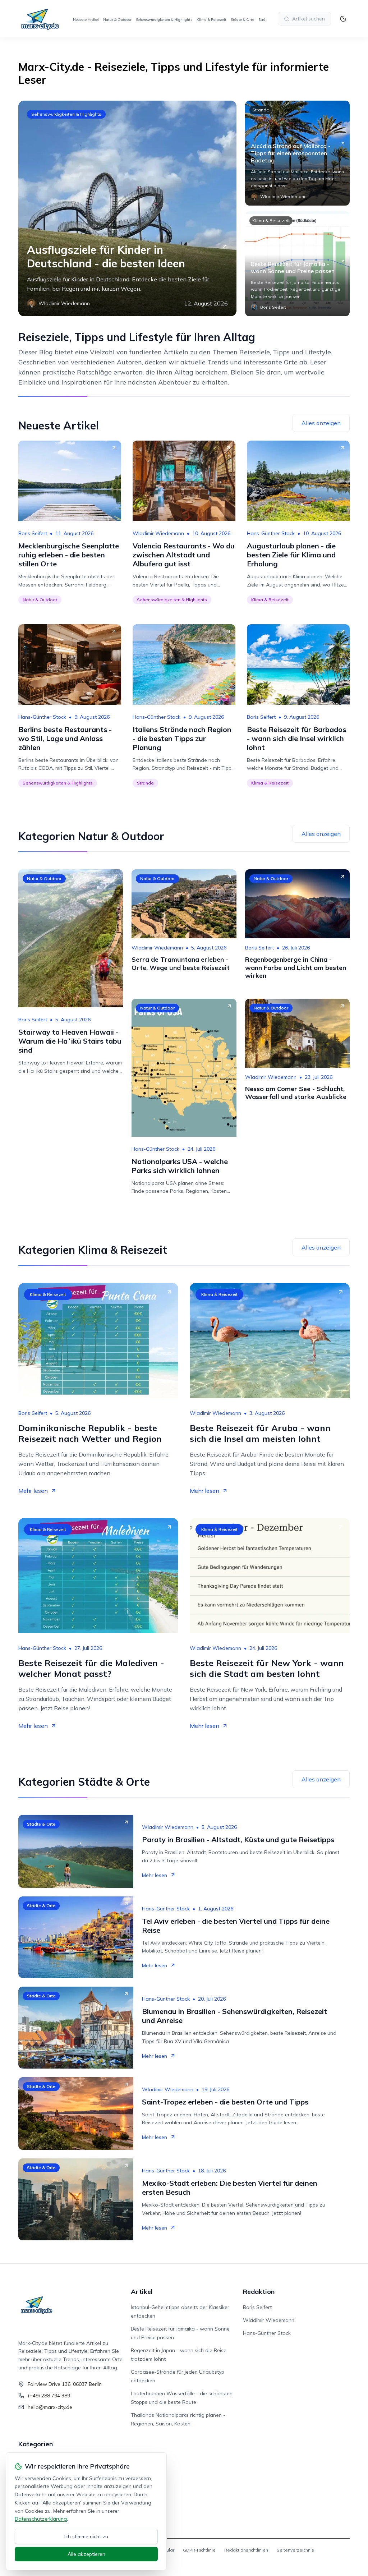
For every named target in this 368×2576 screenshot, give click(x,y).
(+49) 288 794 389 (49, 2396)
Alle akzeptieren (86, 2554)
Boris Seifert (33, 533)
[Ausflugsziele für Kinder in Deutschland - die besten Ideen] (127, 208)
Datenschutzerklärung (41, 2519)
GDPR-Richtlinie (199, 2550)
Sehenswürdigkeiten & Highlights (164, 20)
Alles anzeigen (321, 423)
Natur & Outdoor (117, 20)
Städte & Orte (242, 20)
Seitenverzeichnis (295, 2550)
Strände (265, 20)
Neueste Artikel (86, 20)
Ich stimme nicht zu (86, 2536)
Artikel (142, 2292)
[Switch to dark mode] (343, 19)
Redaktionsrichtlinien (246, 2550)
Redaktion (259, 2292)
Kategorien (36, 2444)
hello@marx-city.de (50, 2407)
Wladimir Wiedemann (158, 533)
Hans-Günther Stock (271, 533)
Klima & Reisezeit (211, 20)
